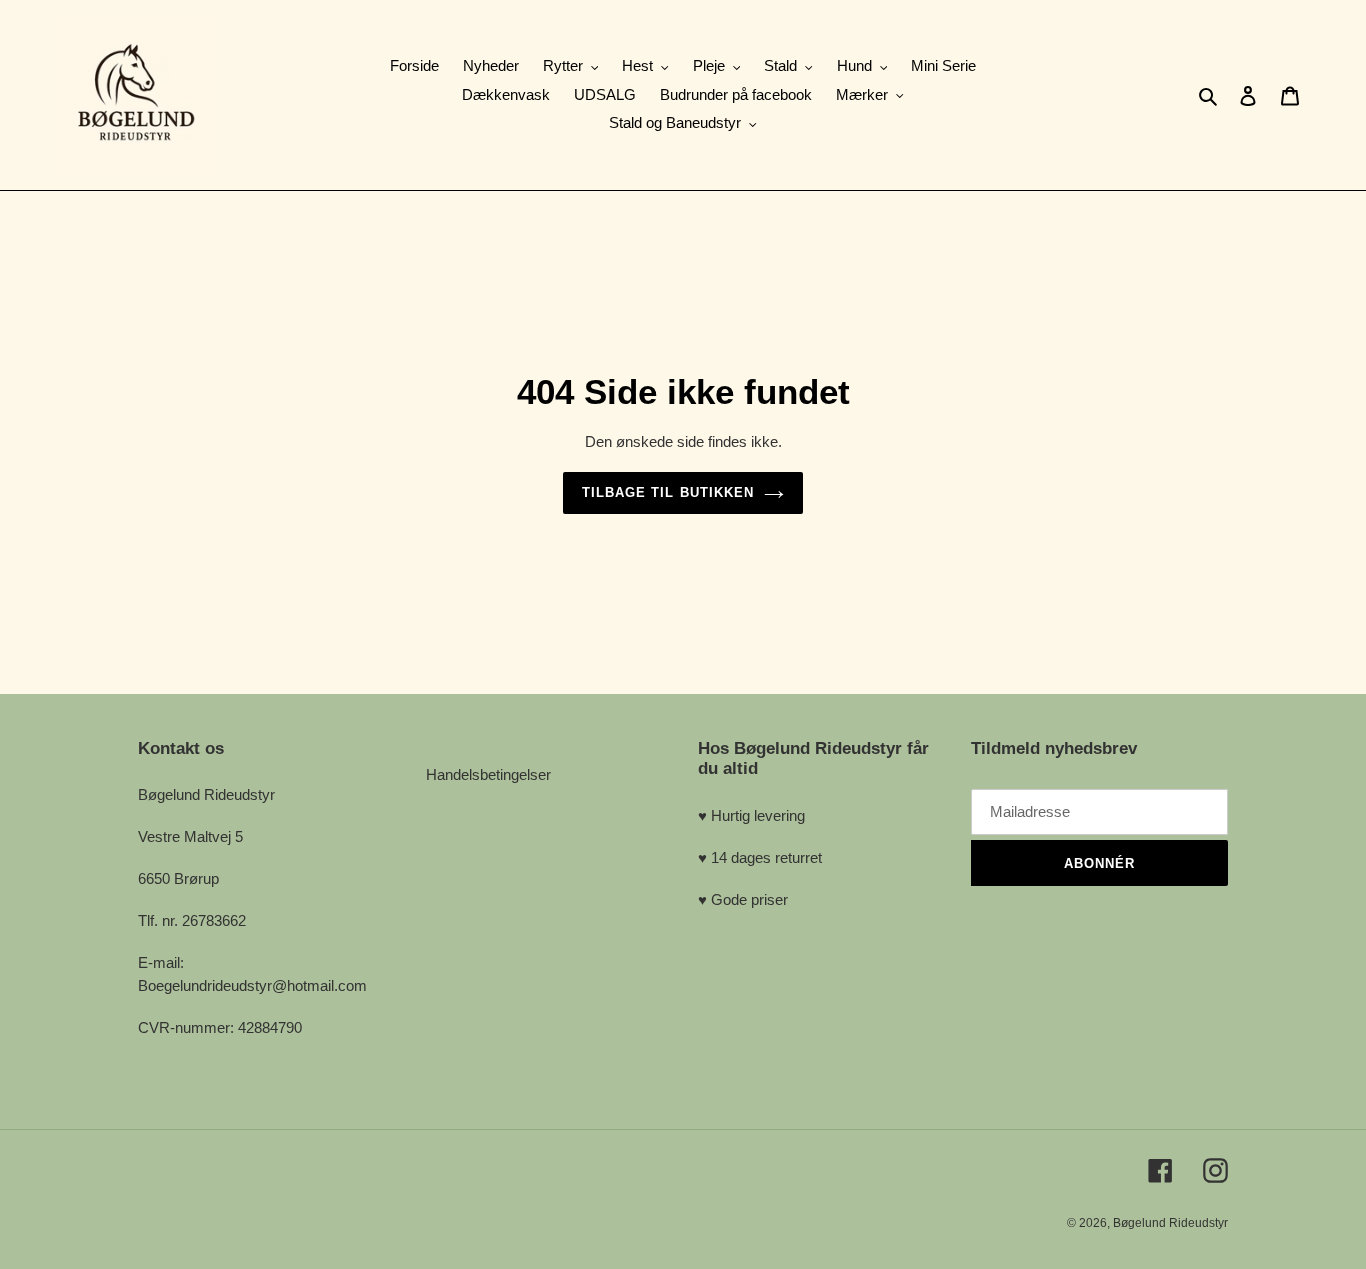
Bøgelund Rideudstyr (1170, 1223)
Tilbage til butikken (668, 492)
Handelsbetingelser (488, 774)
